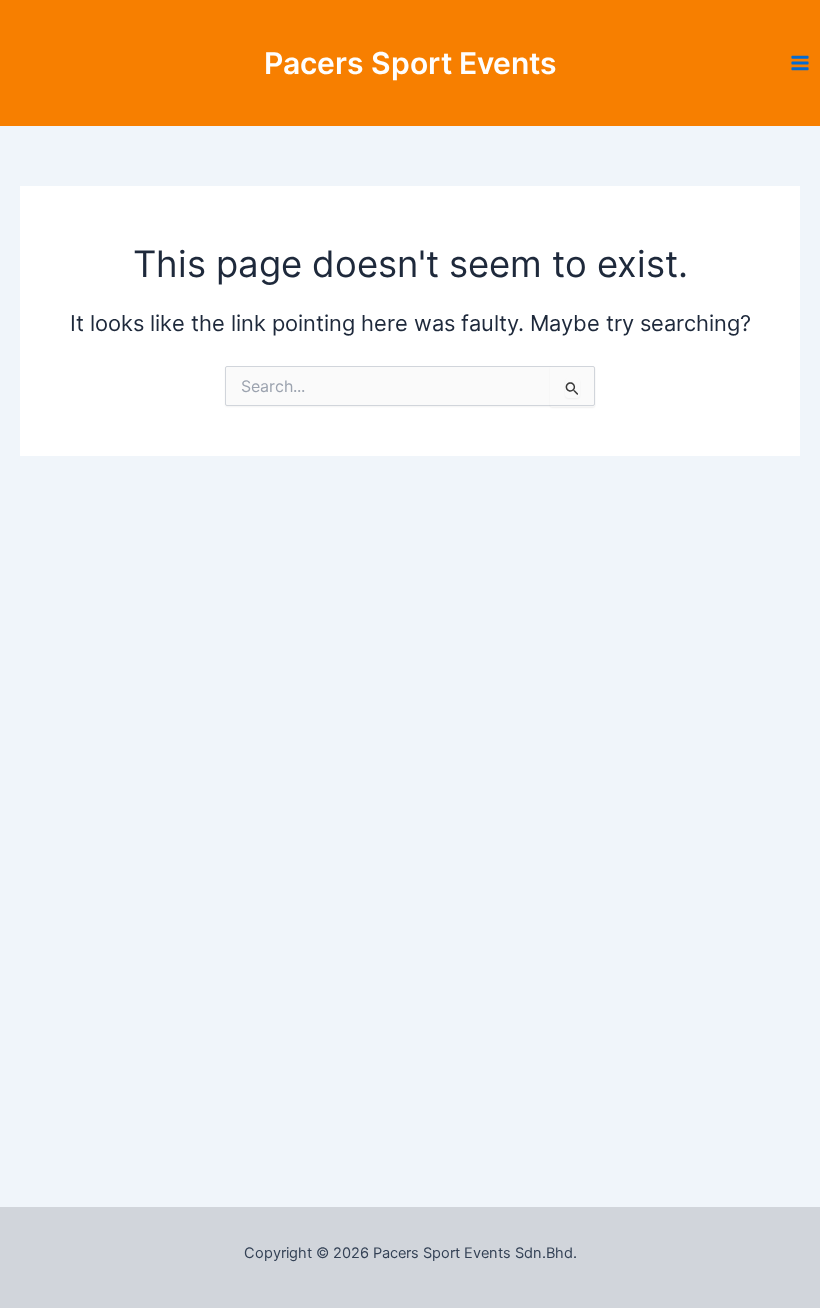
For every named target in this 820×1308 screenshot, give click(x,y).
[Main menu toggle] (799, 63)
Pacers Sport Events (410, 63)
